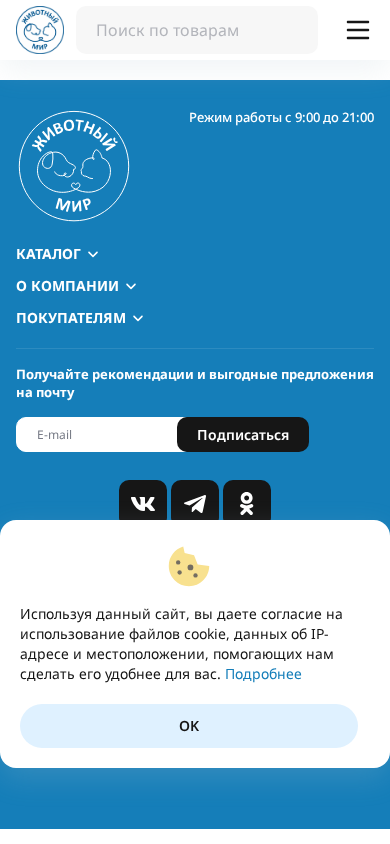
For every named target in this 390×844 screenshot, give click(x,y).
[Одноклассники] (247, 504)
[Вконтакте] (143, 504)
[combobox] (197, 30)
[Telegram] (195, 504)
